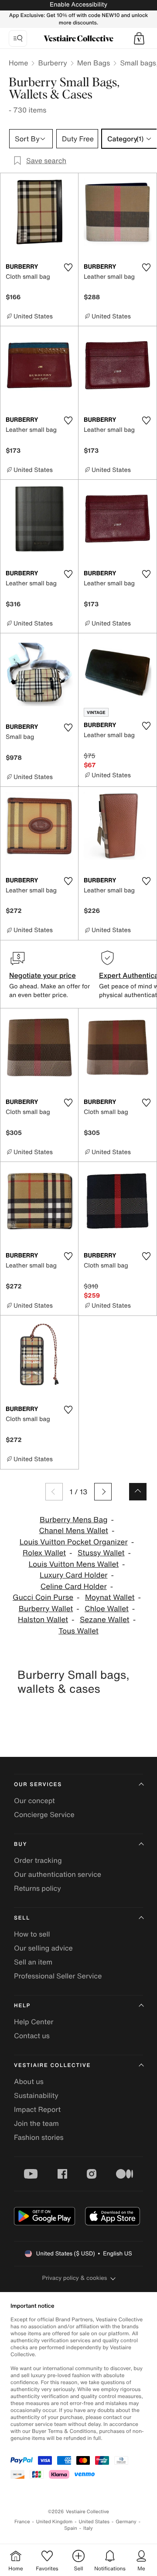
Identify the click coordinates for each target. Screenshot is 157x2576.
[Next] (103, 1492)
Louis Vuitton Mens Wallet (74, 1564)
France (22, 2522)
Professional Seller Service (58, 1976)
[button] (139, 38)
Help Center (34, 2022)
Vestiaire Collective (52, 2065)
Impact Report (37, 2109)
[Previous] (54, 1492)
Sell (22, 1918)
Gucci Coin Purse (43, 1597)
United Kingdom (55, 2522)
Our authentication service (58, 1874)
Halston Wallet (43, 1620)
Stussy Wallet (101, 1553)
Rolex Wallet (44, 1553)
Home (18, 63)
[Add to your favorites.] (68, 267)
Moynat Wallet (110, 1597)
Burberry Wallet (46, 1609)
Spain (71, 2528)
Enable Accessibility (78, 5)
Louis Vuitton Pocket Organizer (74, 1542)
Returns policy (38, 1888)
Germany (126, 2522)
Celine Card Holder (74, 1587)
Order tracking (38, 1860)
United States (94, 2522)
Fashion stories (39, 2137)
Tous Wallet (78, 1631)
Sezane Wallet (105, 1620)
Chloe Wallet (107, 1609)
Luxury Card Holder (73, 1575)
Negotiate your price (43, 975)
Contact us (32, 2036)
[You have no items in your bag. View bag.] (139, 38)
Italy (88, 2528)
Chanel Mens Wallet (74, 1531)
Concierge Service (44, 1814)
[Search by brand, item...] (18, 38)
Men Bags (94, 63)
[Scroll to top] (138, 1492)
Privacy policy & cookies (75, 2278)
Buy (20, 1844)
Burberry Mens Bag (73, 1520)
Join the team (36, 2123)
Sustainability (36, 2095)
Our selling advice (43, 1948)
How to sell (32, 1934)
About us (29, 2081)
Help (22, 2006)
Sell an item (33, 1962)
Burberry (52, 63)
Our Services (38, 1785)
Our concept (34, 1800)
